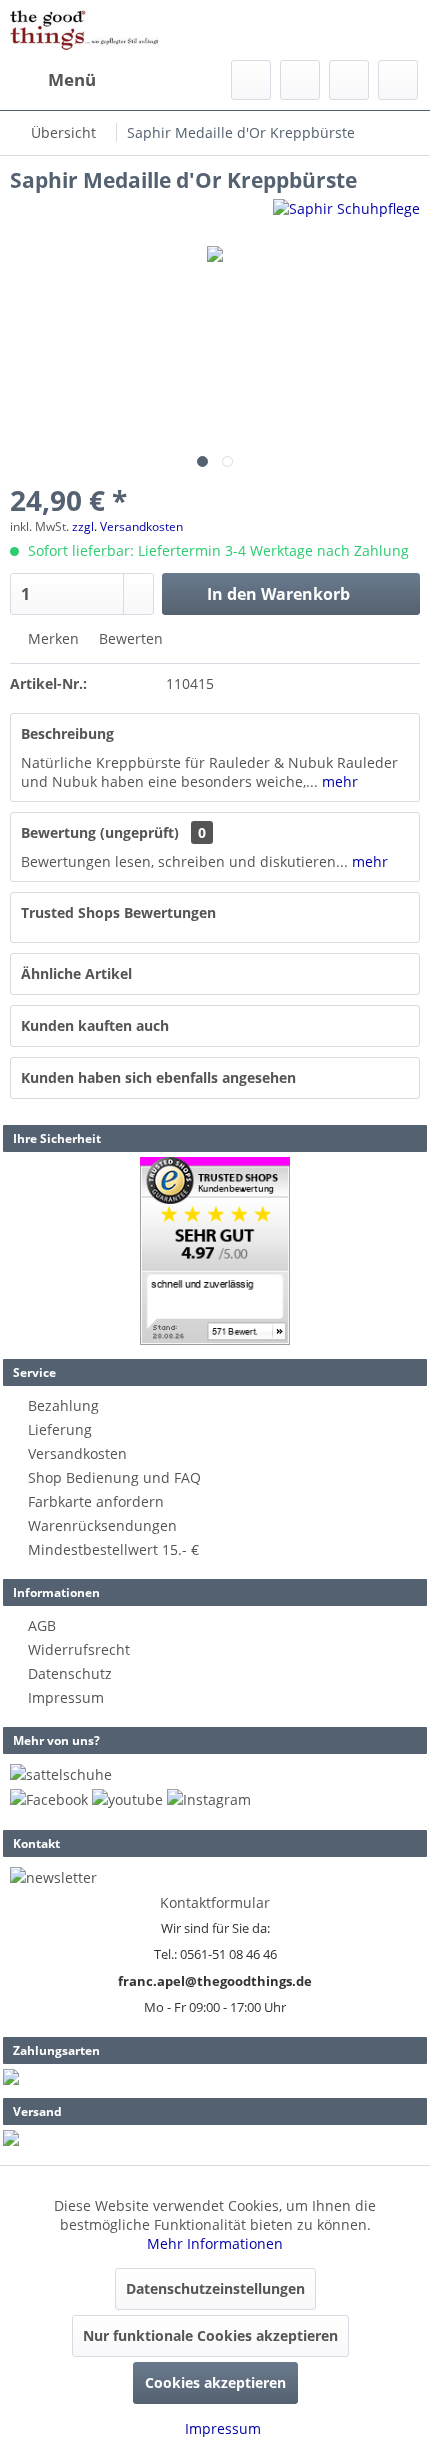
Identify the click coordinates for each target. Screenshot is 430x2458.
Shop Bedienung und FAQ (114, 1477)
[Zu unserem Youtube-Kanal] (127, 1799)
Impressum (66, 1697)
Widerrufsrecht (79, 1649)
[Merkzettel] (300, 80)
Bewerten (129, 638)
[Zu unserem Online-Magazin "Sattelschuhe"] (61, 1774)
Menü (72, 79)
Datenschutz (70, 1673)
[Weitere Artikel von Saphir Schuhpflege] (346, 216)
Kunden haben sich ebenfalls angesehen (158, 1077)
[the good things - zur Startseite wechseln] (84, 30)
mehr (338, 781)
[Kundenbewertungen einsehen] (215, 1251)
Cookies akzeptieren (215, 2382)
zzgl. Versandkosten (127, 526)
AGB (42, 1625)
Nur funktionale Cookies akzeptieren (210, 2335)
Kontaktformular (215, 1902)
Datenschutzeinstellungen (215, 2288)
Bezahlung (63, 1405)
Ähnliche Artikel (76, 973)
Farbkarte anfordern (96, 1501)
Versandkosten (77, 1453)
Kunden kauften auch (95, 1025)
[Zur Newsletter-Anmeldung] (53, 1877)
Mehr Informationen (215, 2243)
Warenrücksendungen (102, 1525)
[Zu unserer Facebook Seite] (49, 1799)
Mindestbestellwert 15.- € (113, 1549)
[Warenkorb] (398, 80)
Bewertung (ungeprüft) (100, 832)
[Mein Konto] (349, 80)
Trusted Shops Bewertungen (118, 912)
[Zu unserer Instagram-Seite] (209, 1799)
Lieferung (60, 1429)
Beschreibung (67, 733)
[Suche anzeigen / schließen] (251, 80)
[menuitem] (53, 80)
